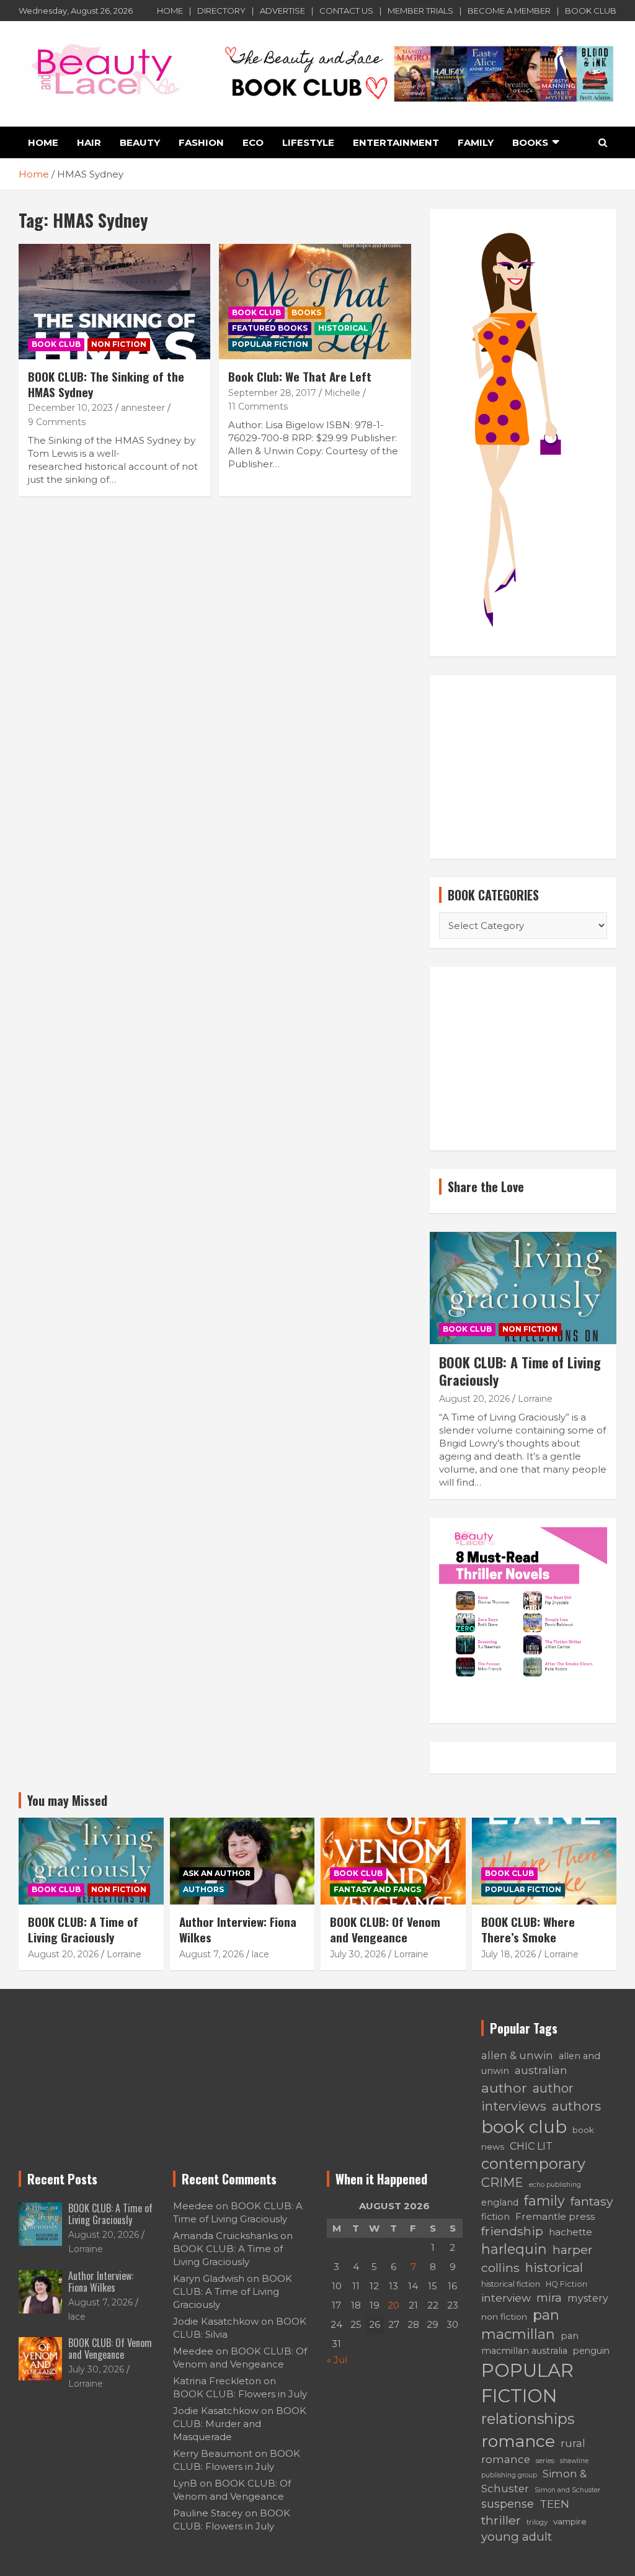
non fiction (504, 2317)
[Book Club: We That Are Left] (315, 302)
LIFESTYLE (308, 142)
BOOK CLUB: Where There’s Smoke (528, 1929)
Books (306, 312)
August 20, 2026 (474, 1399)
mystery (588, 2298)
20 (393, 2305)
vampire (570, 2521)
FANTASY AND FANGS (377, 1889)
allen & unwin (517, 2055)
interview (506, 2298)
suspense (508, 2504)
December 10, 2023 (70, 408)
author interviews (527, 2097)
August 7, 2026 (211, 1954)
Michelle (342, 393)
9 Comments (57, 422)
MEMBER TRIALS (420, 11)
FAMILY (476, 142)
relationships (528, 2419)
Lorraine (535, 1399)
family (544, 2201)
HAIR (89, 142)
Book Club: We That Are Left (300, 376)
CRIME (502, 2183)
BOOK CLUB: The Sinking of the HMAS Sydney (106, 384)
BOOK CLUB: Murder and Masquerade (240, 2424)
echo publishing (555, 2185)
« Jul (337, 2360)
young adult (517, 2537)
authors (576, 2106)
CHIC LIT (531, 2146)
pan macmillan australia (530, 2343)
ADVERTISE (282, 11)
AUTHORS (203, 1889)
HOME (170, 11)
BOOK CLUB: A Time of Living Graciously (520, 1371)
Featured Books (270, 328)
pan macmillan (520, 2325)
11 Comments (258, 406)
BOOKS (530, 142)
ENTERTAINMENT (396, 142)
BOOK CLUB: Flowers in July (240, 2394)
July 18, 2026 (508, 1954)
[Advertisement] (523, 767)
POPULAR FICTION (270, 344)
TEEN (554, 2504)
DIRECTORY (221, 11)
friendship (512, 2231)
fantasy (592, 2201)
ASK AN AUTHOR (217, 1873)
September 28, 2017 (272, 393)
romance (518, 2441)
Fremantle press (555, 2216)
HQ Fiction (566, 2284)
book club (524, 2127)
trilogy (537, 2522)
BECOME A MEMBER (509, 11)
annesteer (143, 408)
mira (549, 2298)
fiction (495, 2217)
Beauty (140, 142)
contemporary (533, 2164)
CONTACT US (346, 11)
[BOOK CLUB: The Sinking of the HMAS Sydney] (114, 302)
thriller (501, 2520)
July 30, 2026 (358, 1954)
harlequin (514, 2249)
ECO (253, 142)
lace (260, 1954)
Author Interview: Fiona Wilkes (238, 1929)
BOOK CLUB (591, 11)
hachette (571, 2232)
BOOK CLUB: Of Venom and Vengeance (385, 1929)
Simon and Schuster (567, 2490)
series (545, 2461)
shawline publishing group (535, 2468)
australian (541, 2070)
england (500, 2202)
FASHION (201, 142)
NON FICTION (119, 344)
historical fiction (511, 2284)
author (504, 2088)
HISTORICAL (343, 328)
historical (554, 2267)
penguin (591, 2351)
